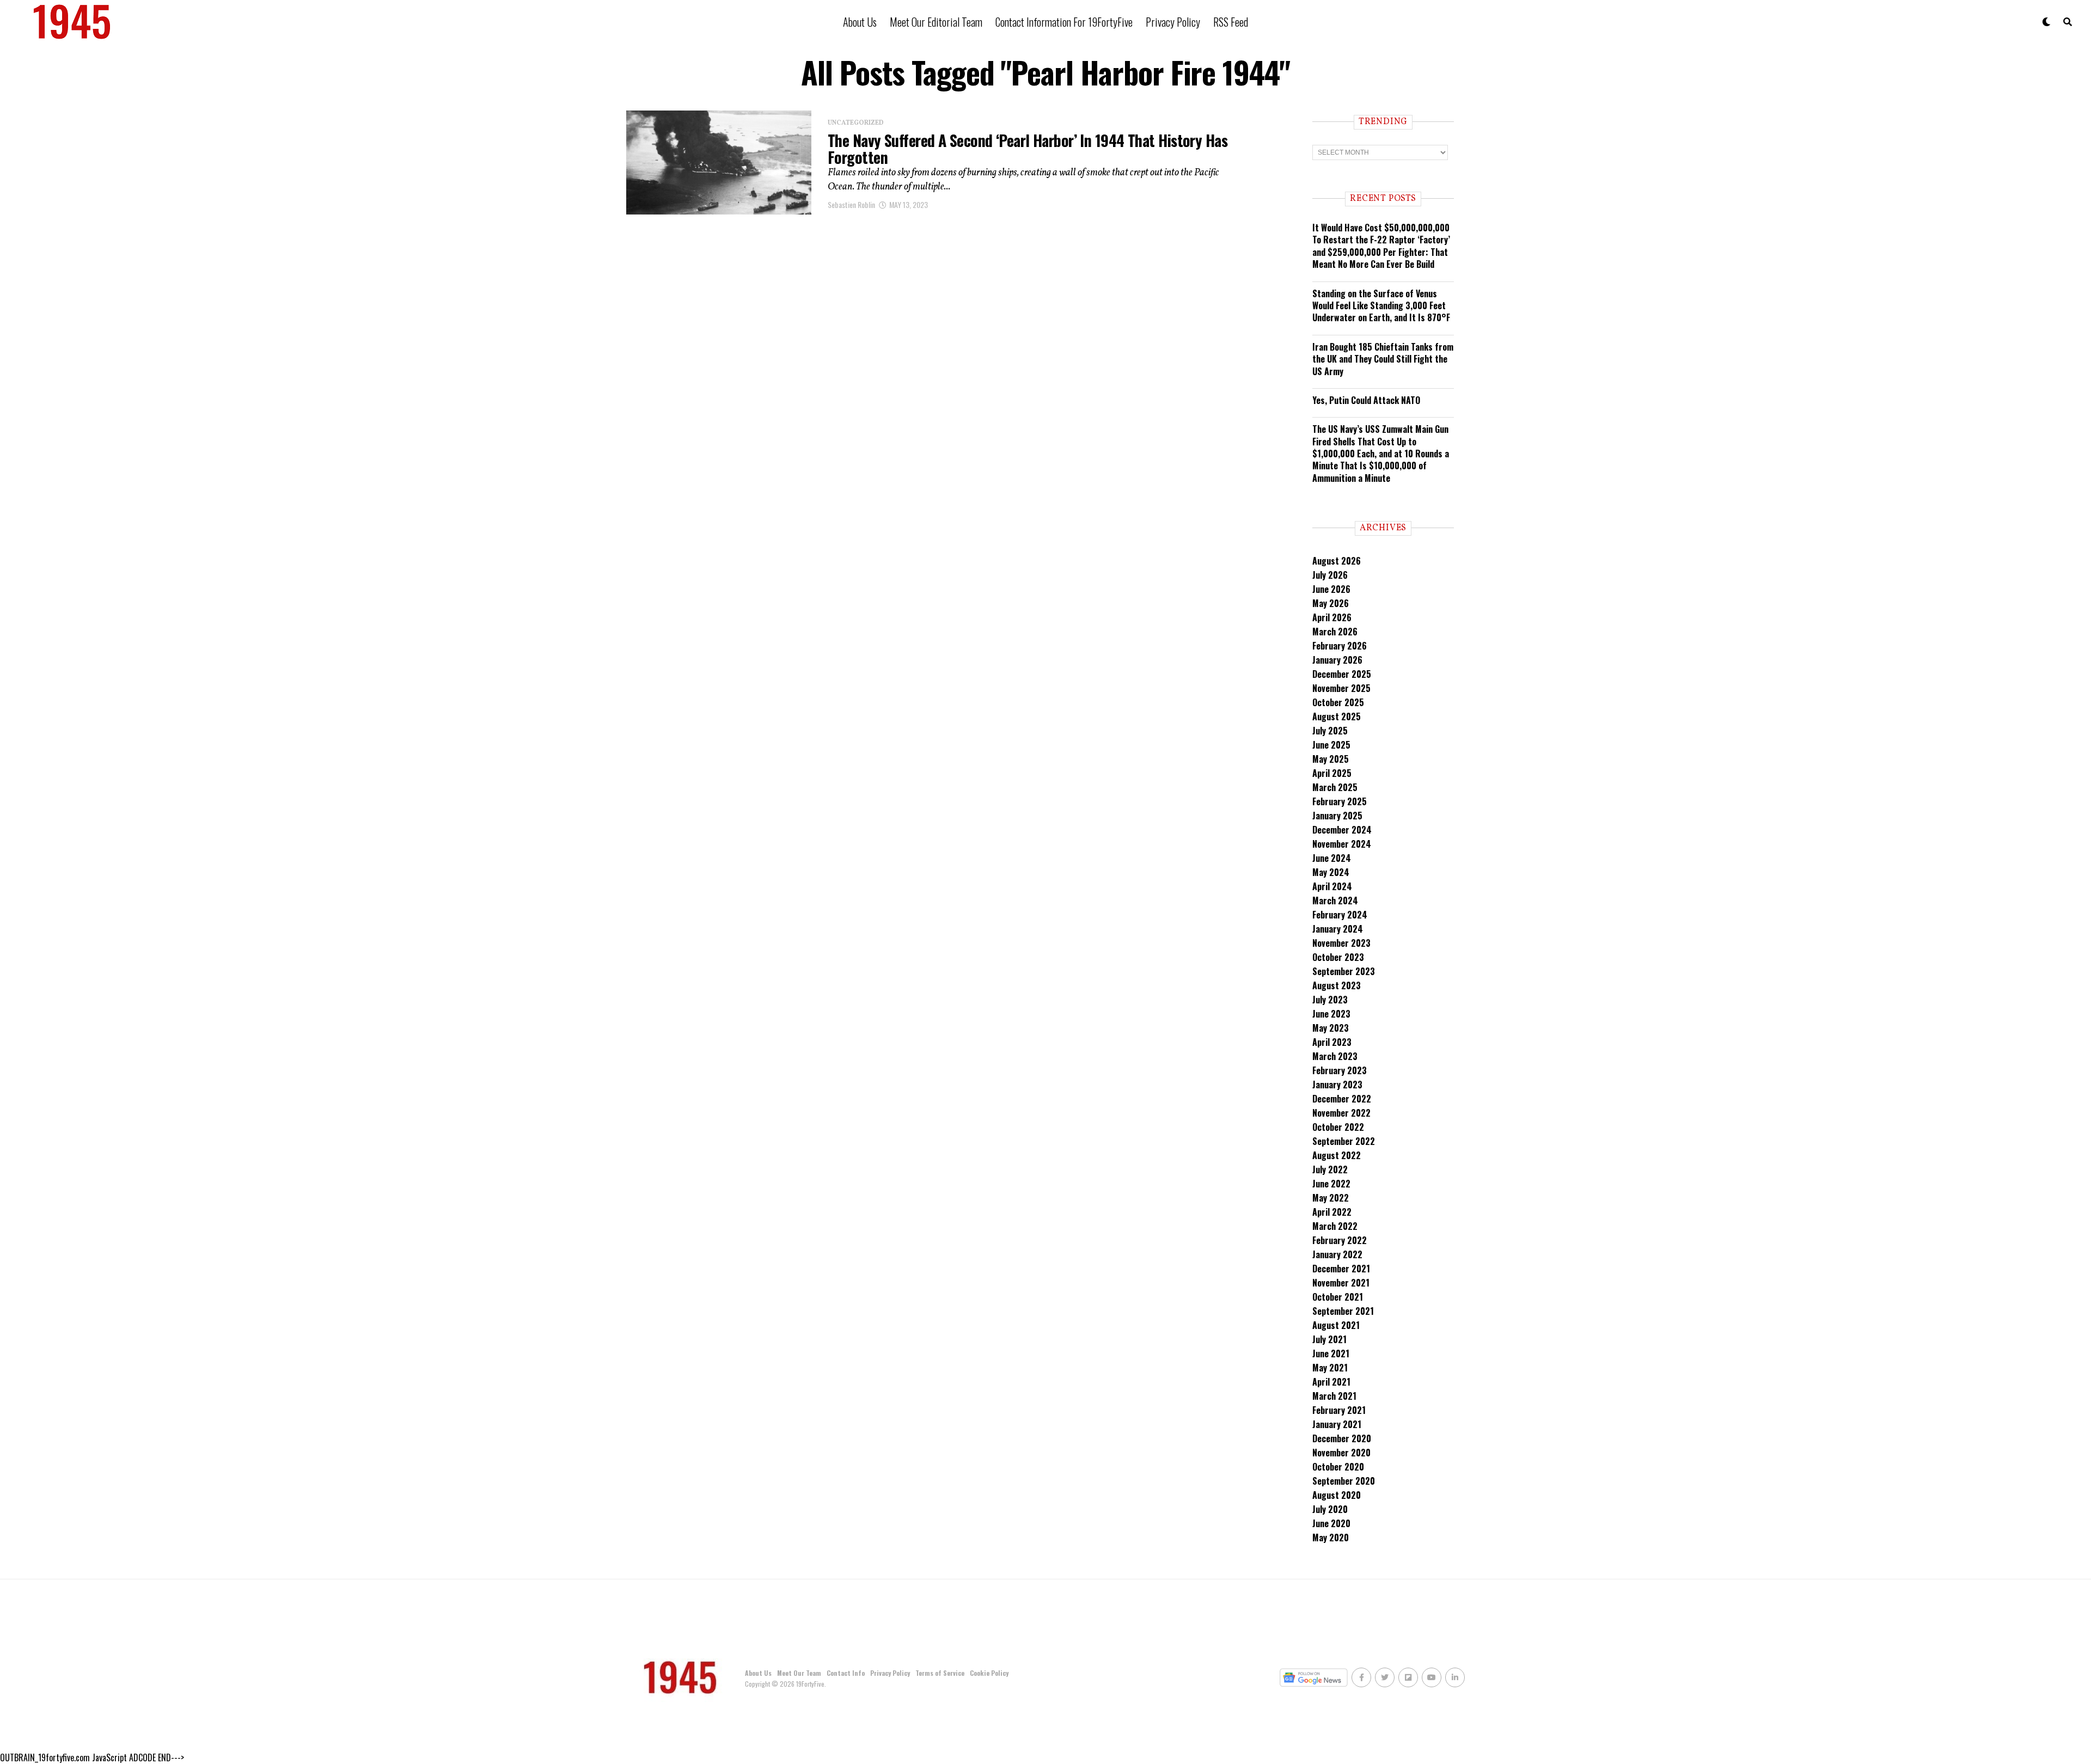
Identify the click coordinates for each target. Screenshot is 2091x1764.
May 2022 (1331, 1198)
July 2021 (1329, 1339)
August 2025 (1337, 716)
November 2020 (1341, 1453)
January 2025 (1337, 816)
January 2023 (1337, 1085)
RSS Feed (1231, 22)
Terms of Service (940, 1673)
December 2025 (1342, 674)
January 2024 (1338, 929)
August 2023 (1337, 985)
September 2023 (1344, 971)
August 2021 (1336, 1325)
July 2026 (1330, 575)
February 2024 (1340, 915)
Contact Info (846, 1673)
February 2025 (1340, 801)
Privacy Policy (1173, 22)
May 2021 (1330, 1368)
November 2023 (1341, 943)
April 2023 (1332, 1042)
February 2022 (1340, 1240)
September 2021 (1343, 1311)
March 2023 (1335, 1056)
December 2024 (1342, 830)
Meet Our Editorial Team (936, 22)
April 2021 (1331, 1382)
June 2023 (1331, 1014)
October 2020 (1338, 1467)
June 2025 (1331, 745)
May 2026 (1331, 603)
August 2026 (1337, 561)
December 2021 (1341, 1269)
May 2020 (1331, 1538)
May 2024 (1331, 872)
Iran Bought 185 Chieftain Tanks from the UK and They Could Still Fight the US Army (1383, 359)
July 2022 (1330, 1169)
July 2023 (1330, 1000)
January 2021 (1337, 1424)
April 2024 (1332, 886)
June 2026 (1331, 589)
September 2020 (1344, 1481)
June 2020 (1331, 1523)
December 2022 (1342, 1099)
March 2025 (1335, 787)
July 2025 (1330, 731)
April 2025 (1332, 773)
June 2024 (1332, 858)
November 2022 (1341, 1113)
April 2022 (1332, 1212)
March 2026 (1335, 632)
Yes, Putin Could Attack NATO (1366, 400)
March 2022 (1335, 1226)
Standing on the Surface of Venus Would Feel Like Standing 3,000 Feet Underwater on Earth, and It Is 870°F (1381, 306)
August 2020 (1337, 1495)
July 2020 (1330, 1509)
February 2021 (1339, 1410)
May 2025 (1331, 759)
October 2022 (1338, 1127)
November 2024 (1342, 844)
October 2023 (1338, 957)
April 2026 (1332, 617)
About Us (860, 22)
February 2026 (1340, 646)
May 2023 (1331, 1028)
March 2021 (1334, 1396)
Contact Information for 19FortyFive (1064, 22)
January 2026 (1337, 660)
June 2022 (1331, 1184)
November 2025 (1341, 688)
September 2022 (1344, 1141)
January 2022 (1337, 1254)
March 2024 (1335, 901)
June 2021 (1331, 1353)
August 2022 (1337, 1155)
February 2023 (1340, 1070)
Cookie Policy (989, 1673)
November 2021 (1341, 1283)
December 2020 (1342, 1438)
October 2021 (1338, 1297)
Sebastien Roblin (851, 204)
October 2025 (1338, 702)
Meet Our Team (799, 1673)
